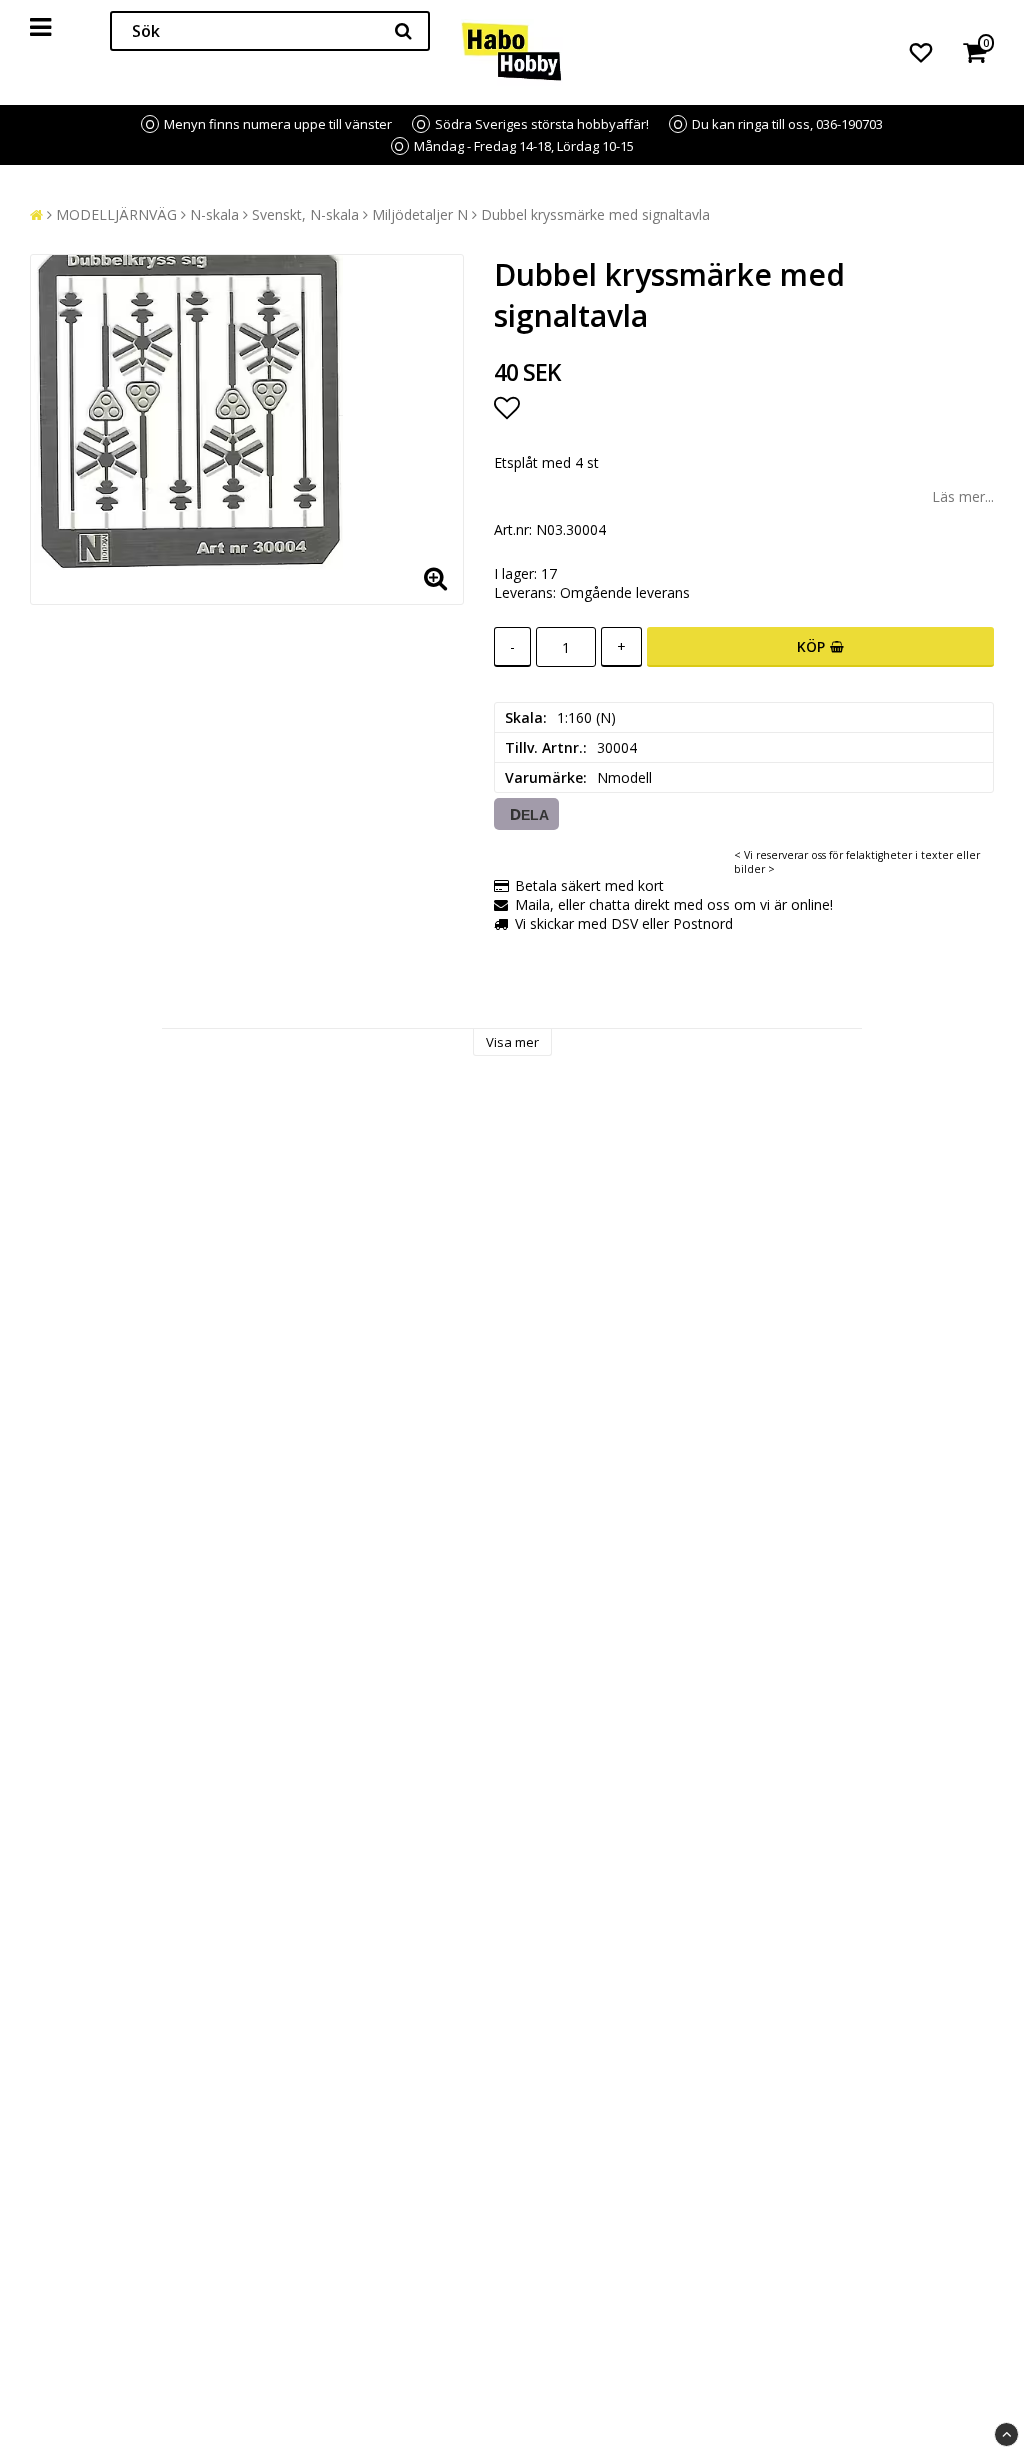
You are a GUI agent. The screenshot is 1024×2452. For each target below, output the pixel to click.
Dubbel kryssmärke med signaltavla (595, 214)
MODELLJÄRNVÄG (116, 214)
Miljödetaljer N (420, 214)
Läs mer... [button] (963, 496)
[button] (921, 52)
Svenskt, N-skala (305, 214)
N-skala (214, 214)
